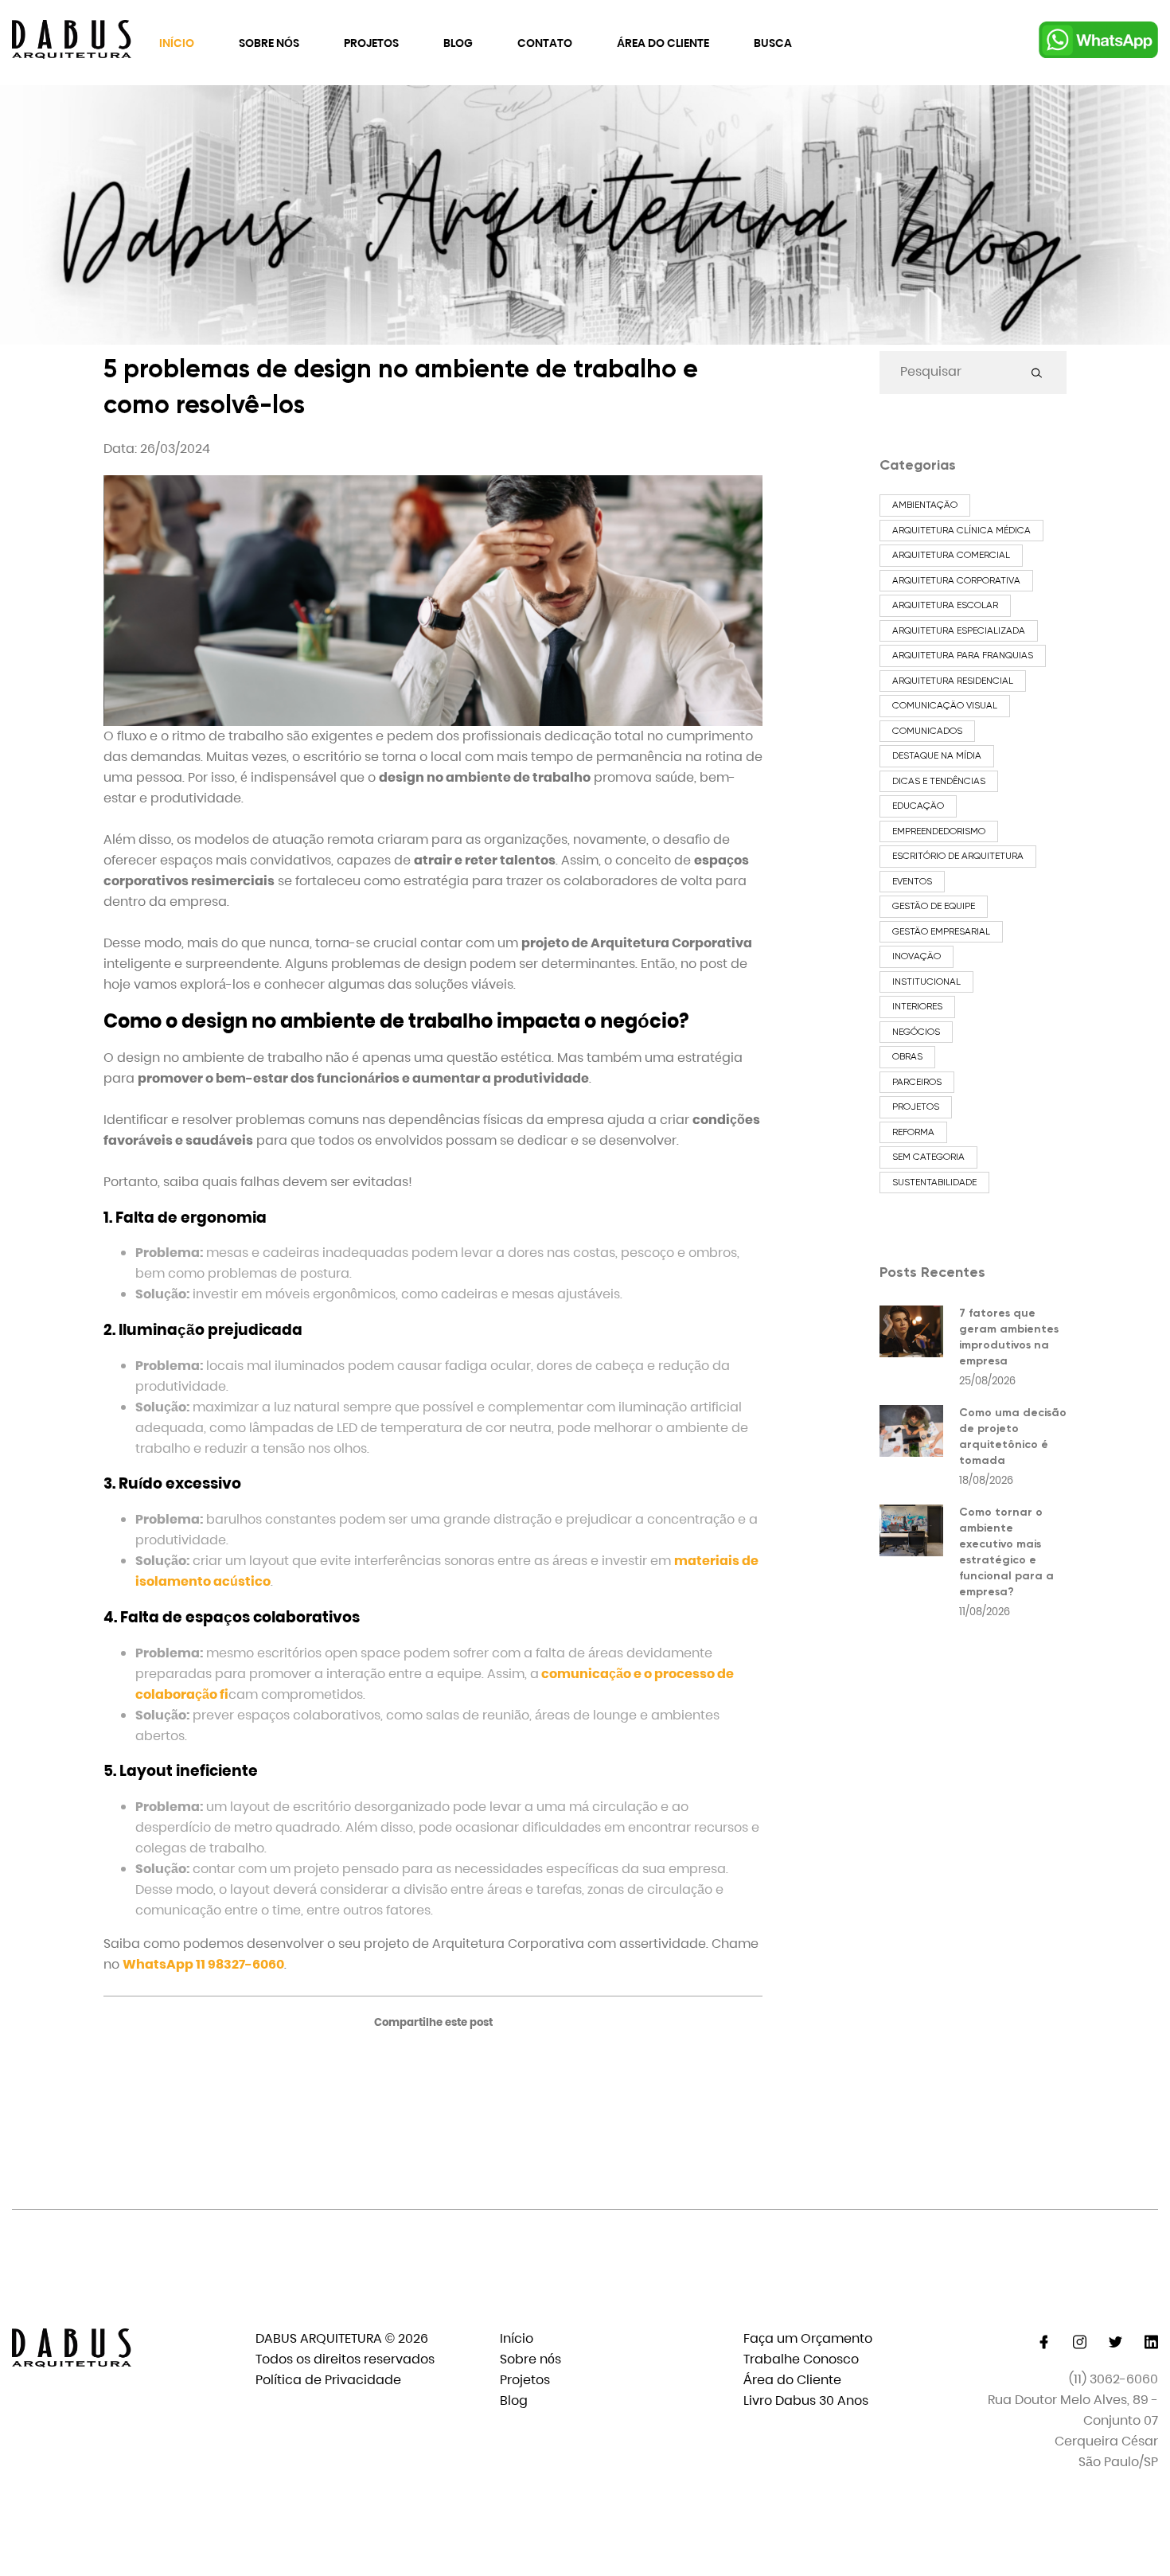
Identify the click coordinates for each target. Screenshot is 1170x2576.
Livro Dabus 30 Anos (806, 2400)
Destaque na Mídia (937, 755)
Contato (545, 43)
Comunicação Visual (945, 705)
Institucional (926, 982)
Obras (907, 1056)
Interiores (917, 1006)
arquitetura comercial (951, 555)
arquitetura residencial (953, 681)
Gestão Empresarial (941, 931)
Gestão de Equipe (934, 906)
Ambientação (925, 505)
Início (177, 43)
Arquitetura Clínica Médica (961, 530)
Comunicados (927, 731)
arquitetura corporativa (956, 580)
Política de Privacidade (328, 2380)
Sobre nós (269, 43)
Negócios (916, 1032)
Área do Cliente (663, 43)
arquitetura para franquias (963, 655)
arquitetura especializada (959, 630)
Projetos (371, 43)
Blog (458, 43)
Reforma (913, 1132)
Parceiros (917, 1082)
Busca (773, 43)
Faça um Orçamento (808, 2338)
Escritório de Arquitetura (958, 856)
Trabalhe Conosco (801, 2359)
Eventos (912, 881)
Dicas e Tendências (939, 781)
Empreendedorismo (939, 831)
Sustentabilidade (934, 1182)
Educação (918, 806)
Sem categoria (928, 1157)
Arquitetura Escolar (945, 605)
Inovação (916, 956)
